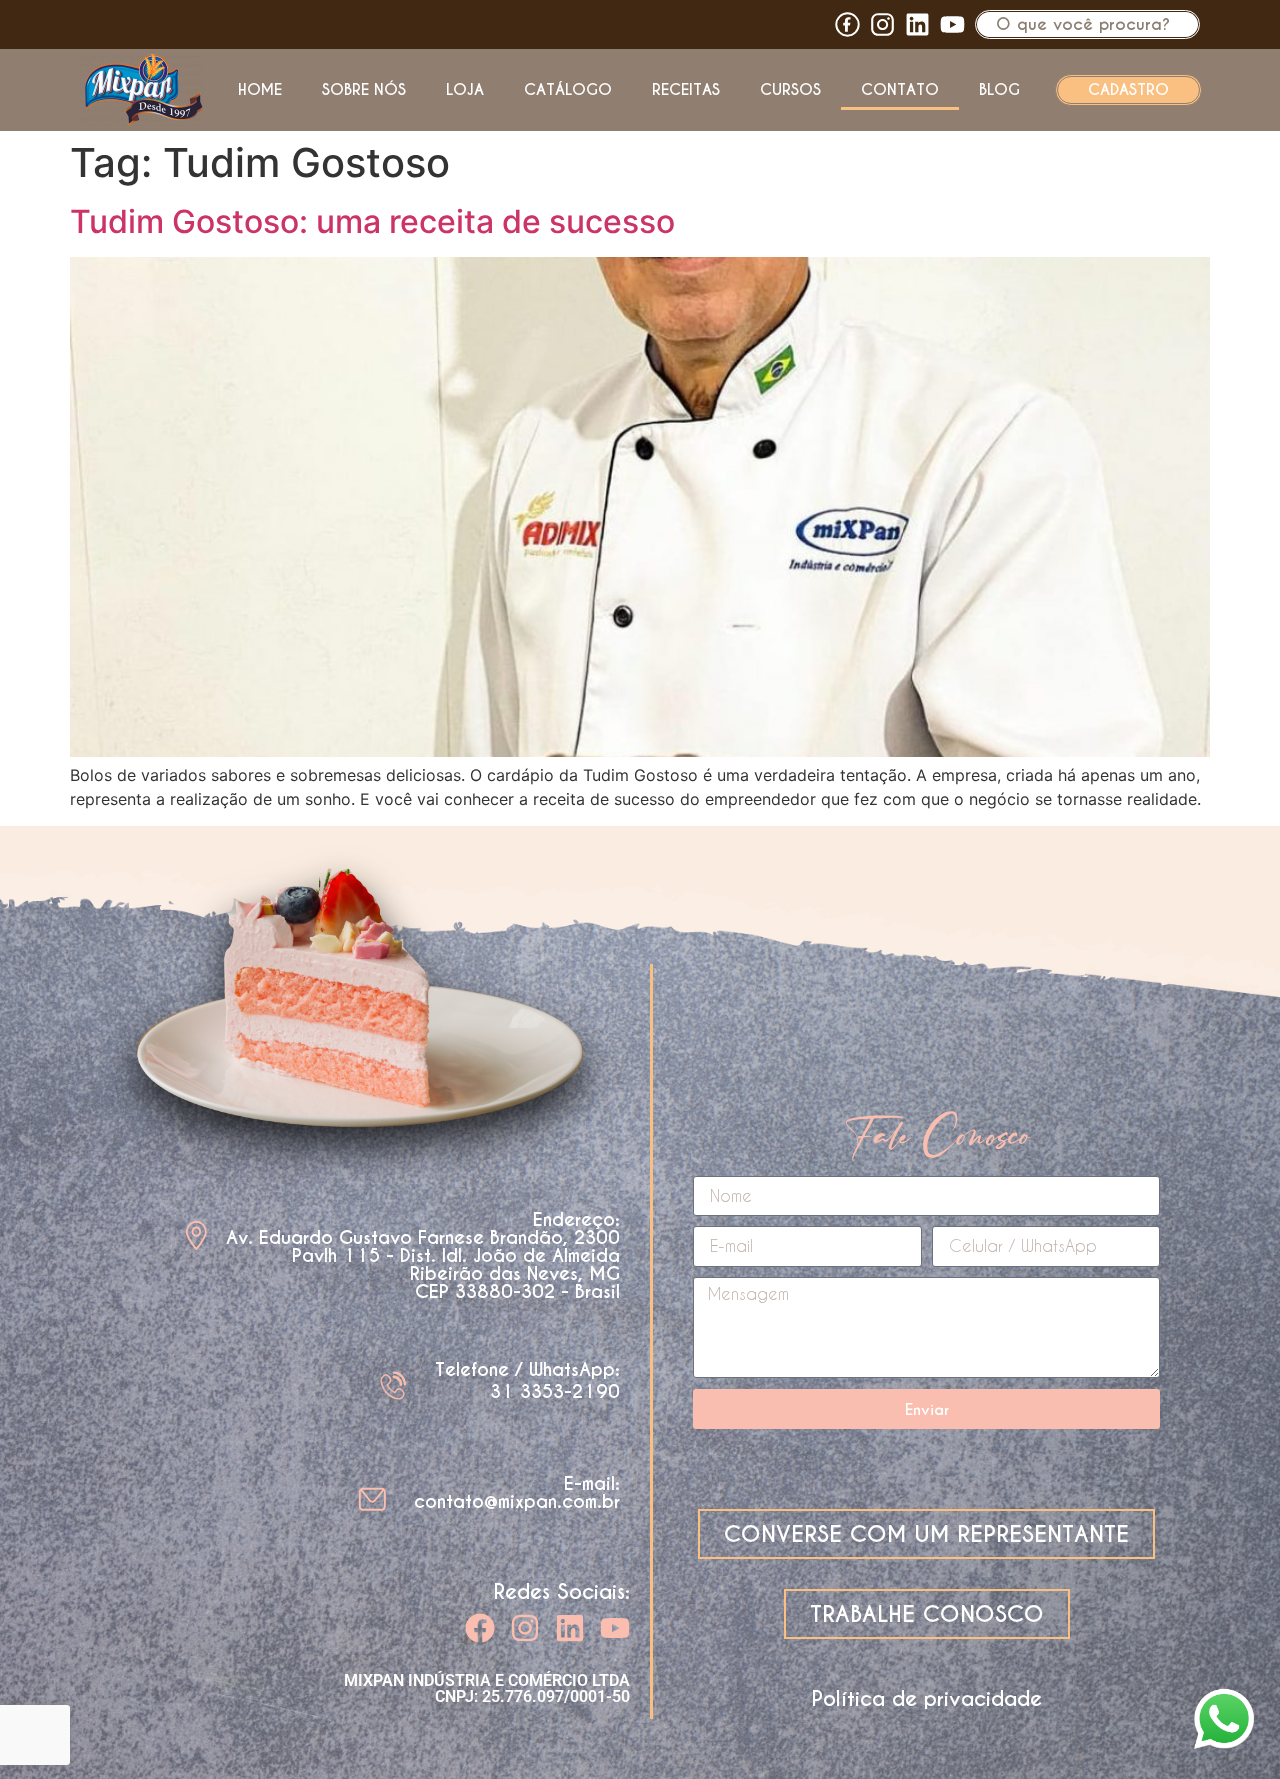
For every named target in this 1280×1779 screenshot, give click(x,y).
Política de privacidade (927, 1699)
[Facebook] (480, 1628)
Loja (465, 89)
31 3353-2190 (555, 1391)
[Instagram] (525, 1628)
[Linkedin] (917, 24)
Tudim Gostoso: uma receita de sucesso (372, 221)
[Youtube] (952, 24)
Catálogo (568, 89)
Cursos (790, 89)
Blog (999, 89)
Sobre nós (364, 89)
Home (260, 89)
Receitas (686, 89)
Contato (900, 89)
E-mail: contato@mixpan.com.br (517, 1492)
